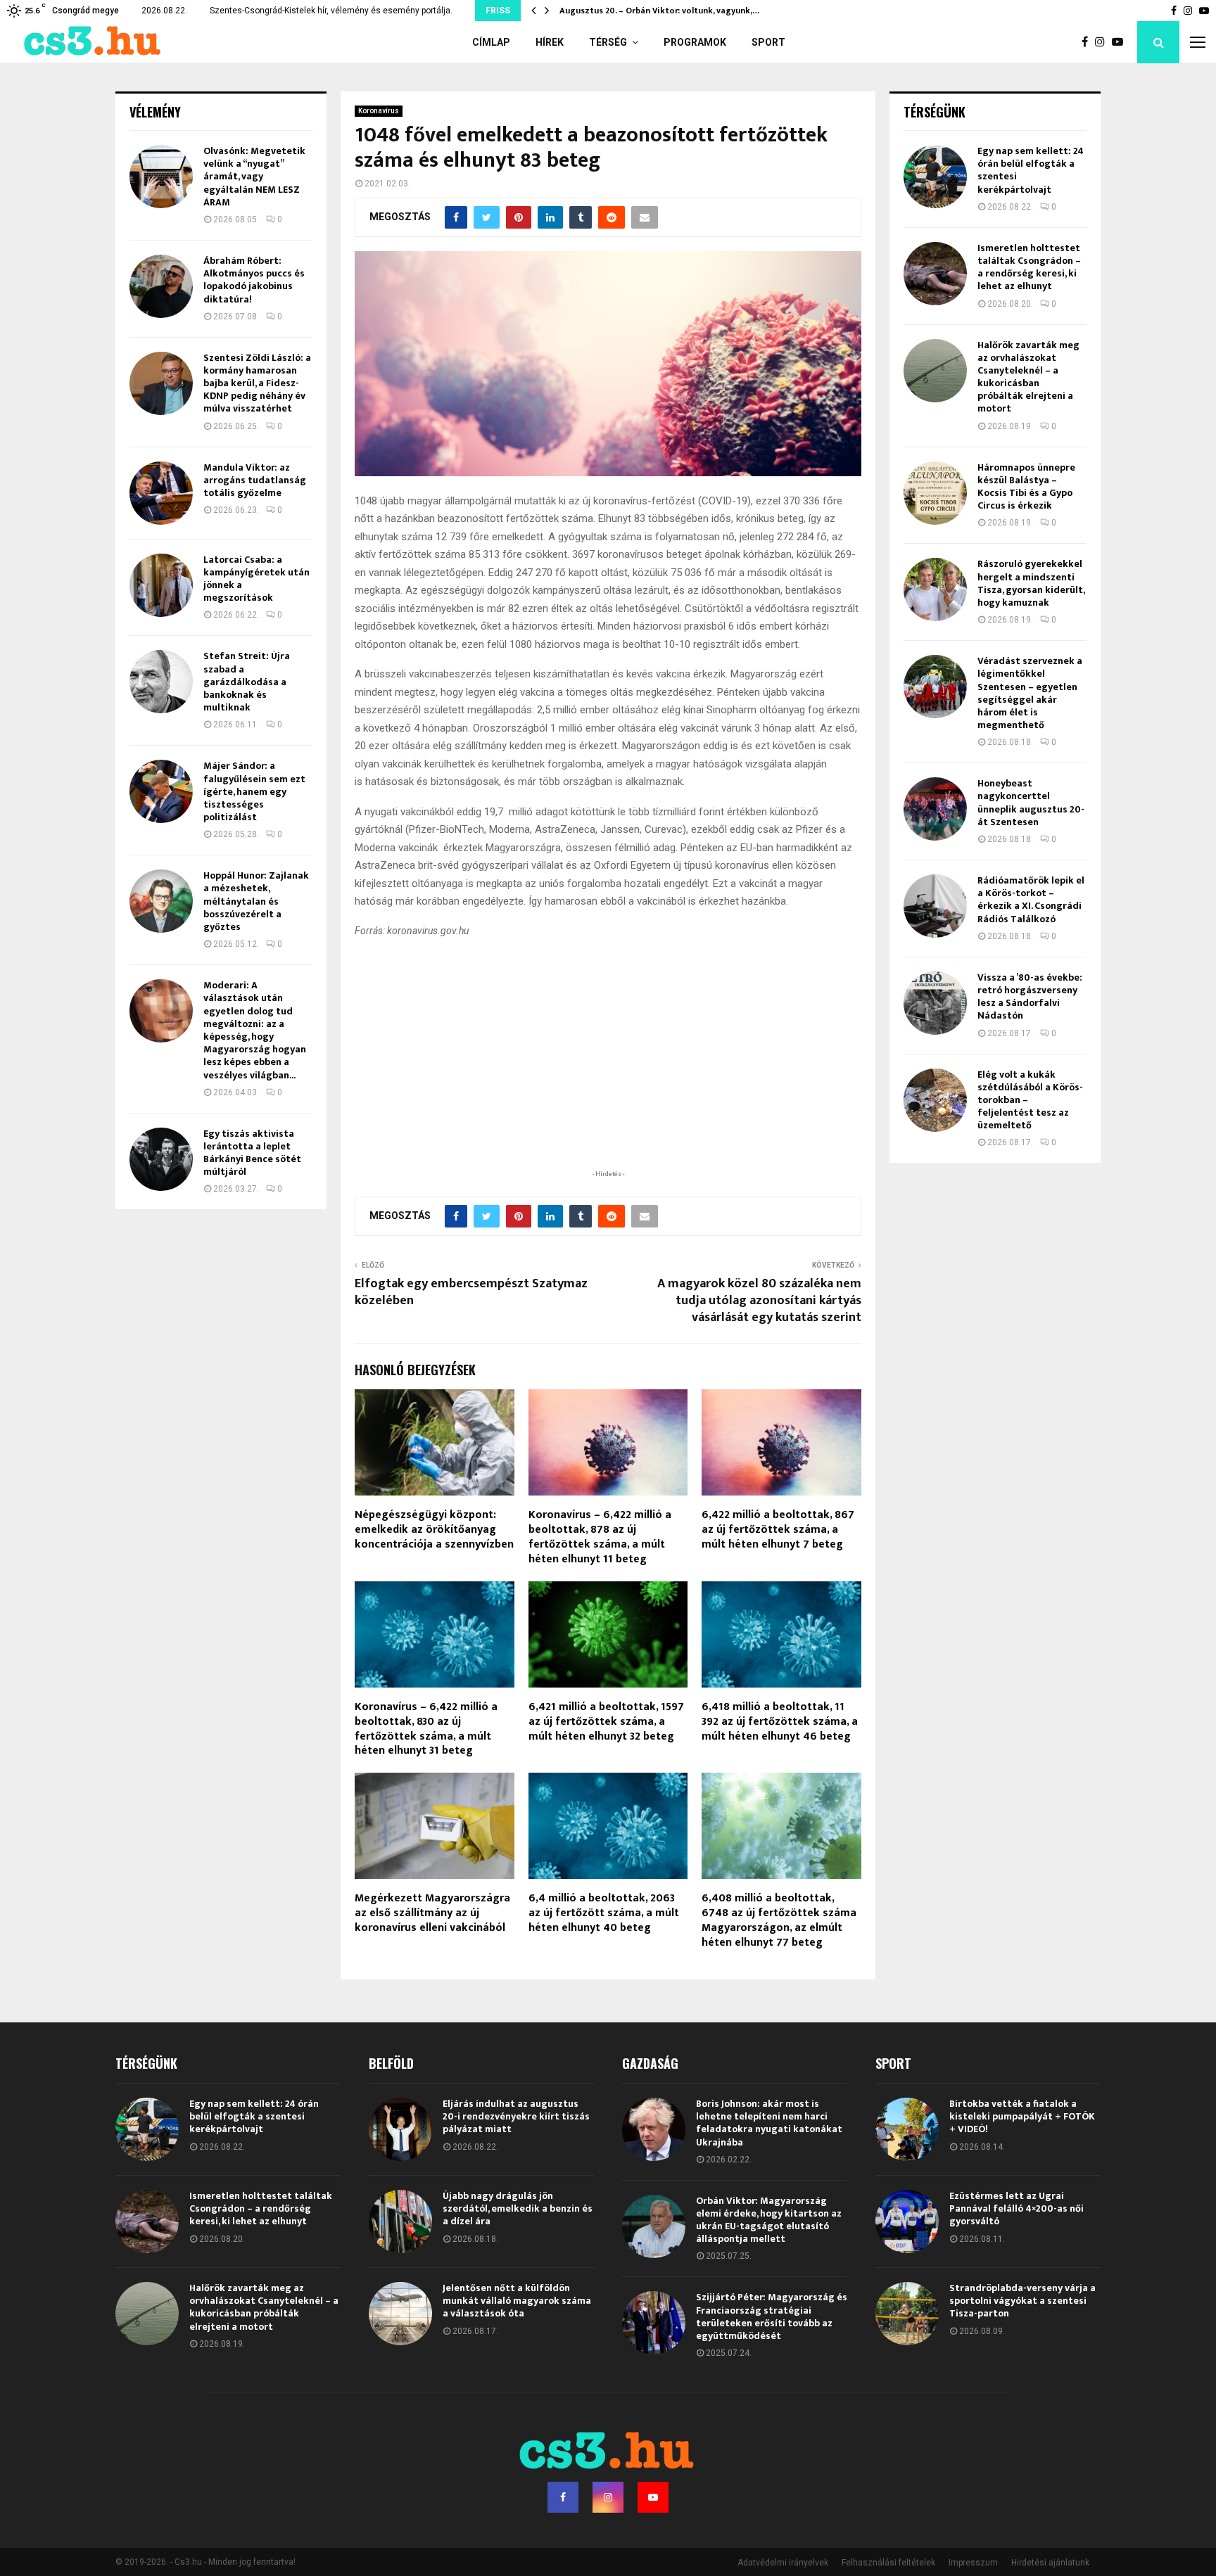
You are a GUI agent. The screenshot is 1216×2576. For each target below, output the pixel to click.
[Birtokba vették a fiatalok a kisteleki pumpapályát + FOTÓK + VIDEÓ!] (907, 2129)
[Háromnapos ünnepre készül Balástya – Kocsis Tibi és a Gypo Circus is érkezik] (935, 493)
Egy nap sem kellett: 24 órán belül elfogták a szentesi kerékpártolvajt (1031, 170)
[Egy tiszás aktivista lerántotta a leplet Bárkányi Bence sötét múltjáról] (161, 1159)
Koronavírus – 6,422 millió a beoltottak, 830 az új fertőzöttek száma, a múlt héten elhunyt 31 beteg (426, 1729)
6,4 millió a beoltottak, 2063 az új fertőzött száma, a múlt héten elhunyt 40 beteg (604, 1913)
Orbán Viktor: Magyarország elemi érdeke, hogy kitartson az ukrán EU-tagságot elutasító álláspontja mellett (769, 2220)
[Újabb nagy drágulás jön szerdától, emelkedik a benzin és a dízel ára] (400, 2221)
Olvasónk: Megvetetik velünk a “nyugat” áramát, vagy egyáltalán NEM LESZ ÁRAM (254, 177)
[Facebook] (1088, 42)
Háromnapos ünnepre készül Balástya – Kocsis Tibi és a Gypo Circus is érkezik (1026, 487)
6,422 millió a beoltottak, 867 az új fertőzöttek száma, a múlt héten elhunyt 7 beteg (778, 1530)
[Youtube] (1121, 42)
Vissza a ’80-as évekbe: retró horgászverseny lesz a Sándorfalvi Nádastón (1030, 997)
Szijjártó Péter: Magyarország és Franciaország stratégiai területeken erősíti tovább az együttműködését (772, 2316)
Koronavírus (379, 111)
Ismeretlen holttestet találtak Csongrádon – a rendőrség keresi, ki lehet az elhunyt (1029, 267)
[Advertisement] (608, 1076)
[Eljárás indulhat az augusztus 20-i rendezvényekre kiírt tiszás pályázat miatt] (400, 2129)
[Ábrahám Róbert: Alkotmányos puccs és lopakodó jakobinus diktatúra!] (161, 286)
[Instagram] (1103, 42)
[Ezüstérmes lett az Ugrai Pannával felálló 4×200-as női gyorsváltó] (907, 2221)
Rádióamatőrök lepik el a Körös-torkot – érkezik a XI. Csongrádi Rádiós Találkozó (1031, 900)
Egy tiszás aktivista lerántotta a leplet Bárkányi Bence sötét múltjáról (252, 1153)
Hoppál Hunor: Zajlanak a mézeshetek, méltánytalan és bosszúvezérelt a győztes (256, 901)
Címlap (491, 42)
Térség (608, 42)
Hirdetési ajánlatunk (1050, 2563)
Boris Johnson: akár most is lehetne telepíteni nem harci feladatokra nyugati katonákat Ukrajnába (769, 2123)
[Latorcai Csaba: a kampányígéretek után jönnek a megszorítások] (161, 585)
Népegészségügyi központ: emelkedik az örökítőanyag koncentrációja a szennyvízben (434, 1530)
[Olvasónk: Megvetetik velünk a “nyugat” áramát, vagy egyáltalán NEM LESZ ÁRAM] (161, 177)
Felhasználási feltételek (888, 2563)
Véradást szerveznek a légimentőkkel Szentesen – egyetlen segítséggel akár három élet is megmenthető (1030, 693)
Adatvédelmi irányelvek (783, 2563)
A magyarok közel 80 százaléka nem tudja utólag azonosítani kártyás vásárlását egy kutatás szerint (759, 1301)
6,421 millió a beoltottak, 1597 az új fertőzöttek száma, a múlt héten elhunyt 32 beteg (606, 1722)
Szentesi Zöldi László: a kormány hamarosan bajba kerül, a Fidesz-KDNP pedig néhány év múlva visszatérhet (257, 383)
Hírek (550, 42)
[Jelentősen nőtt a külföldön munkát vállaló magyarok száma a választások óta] (400, 2314)
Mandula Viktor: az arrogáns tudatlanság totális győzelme (255, 480)
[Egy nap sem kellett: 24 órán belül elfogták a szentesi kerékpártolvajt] (935, 177)
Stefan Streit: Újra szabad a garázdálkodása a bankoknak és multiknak (247, 682)
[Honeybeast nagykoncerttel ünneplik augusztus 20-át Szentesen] (935, 809)
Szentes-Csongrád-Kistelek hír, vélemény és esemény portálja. (331, 11)
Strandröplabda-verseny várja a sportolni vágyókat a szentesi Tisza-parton (1022, 2301)
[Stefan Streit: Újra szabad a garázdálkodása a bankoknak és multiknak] (161, 682)
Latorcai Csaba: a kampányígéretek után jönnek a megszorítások (256, 579)
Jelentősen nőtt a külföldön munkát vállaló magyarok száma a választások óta (517, 2301)
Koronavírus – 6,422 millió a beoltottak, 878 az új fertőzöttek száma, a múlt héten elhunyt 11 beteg (600, 1537)
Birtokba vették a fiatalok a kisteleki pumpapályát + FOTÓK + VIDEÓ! (1022, 2116)
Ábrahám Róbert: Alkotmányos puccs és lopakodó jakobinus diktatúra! (254, 280)
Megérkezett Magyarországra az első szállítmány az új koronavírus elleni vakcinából (432, 1913)
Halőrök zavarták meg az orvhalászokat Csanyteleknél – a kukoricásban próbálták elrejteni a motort (1028, 377)
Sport (768, 42)
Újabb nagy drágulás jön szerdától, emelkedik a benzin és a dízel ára (518, 2208)
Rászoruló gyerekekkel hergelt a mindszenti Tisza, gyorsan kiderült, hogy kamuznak (1031, 583)
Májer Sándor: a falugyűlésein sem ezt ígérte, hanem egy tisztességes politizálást (254, 791)
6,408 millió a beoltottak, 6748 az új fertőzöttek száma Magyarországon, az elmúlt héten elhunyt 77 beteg (779, 1920)
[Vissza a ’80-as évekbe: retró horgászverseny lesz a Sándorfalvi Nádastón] (935, 1003)
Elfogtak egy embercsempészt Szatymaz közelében (471, 1292)
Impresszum (973, 2563)
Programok (695, 42)
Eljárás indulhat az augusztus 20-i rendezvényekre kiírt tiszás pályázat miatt (516, 2116)
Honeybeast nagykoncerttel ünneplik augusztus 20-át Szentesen (1031, 803)
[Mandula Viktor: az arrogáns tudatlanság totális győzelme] (161, 493)
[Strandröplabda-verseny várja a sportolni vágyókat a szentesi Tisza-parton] (907, 2314)
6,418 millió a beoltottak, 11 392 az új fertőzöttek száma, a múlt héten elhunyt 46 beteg (780, 1722)
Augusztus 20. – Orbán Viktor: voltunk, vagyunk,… (659, 11)
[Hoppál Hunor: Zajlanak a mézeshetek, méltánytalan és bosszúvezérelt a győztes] (161, 901)
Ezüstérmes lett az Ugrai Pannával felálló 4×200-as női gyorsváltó (1016, 2208)
